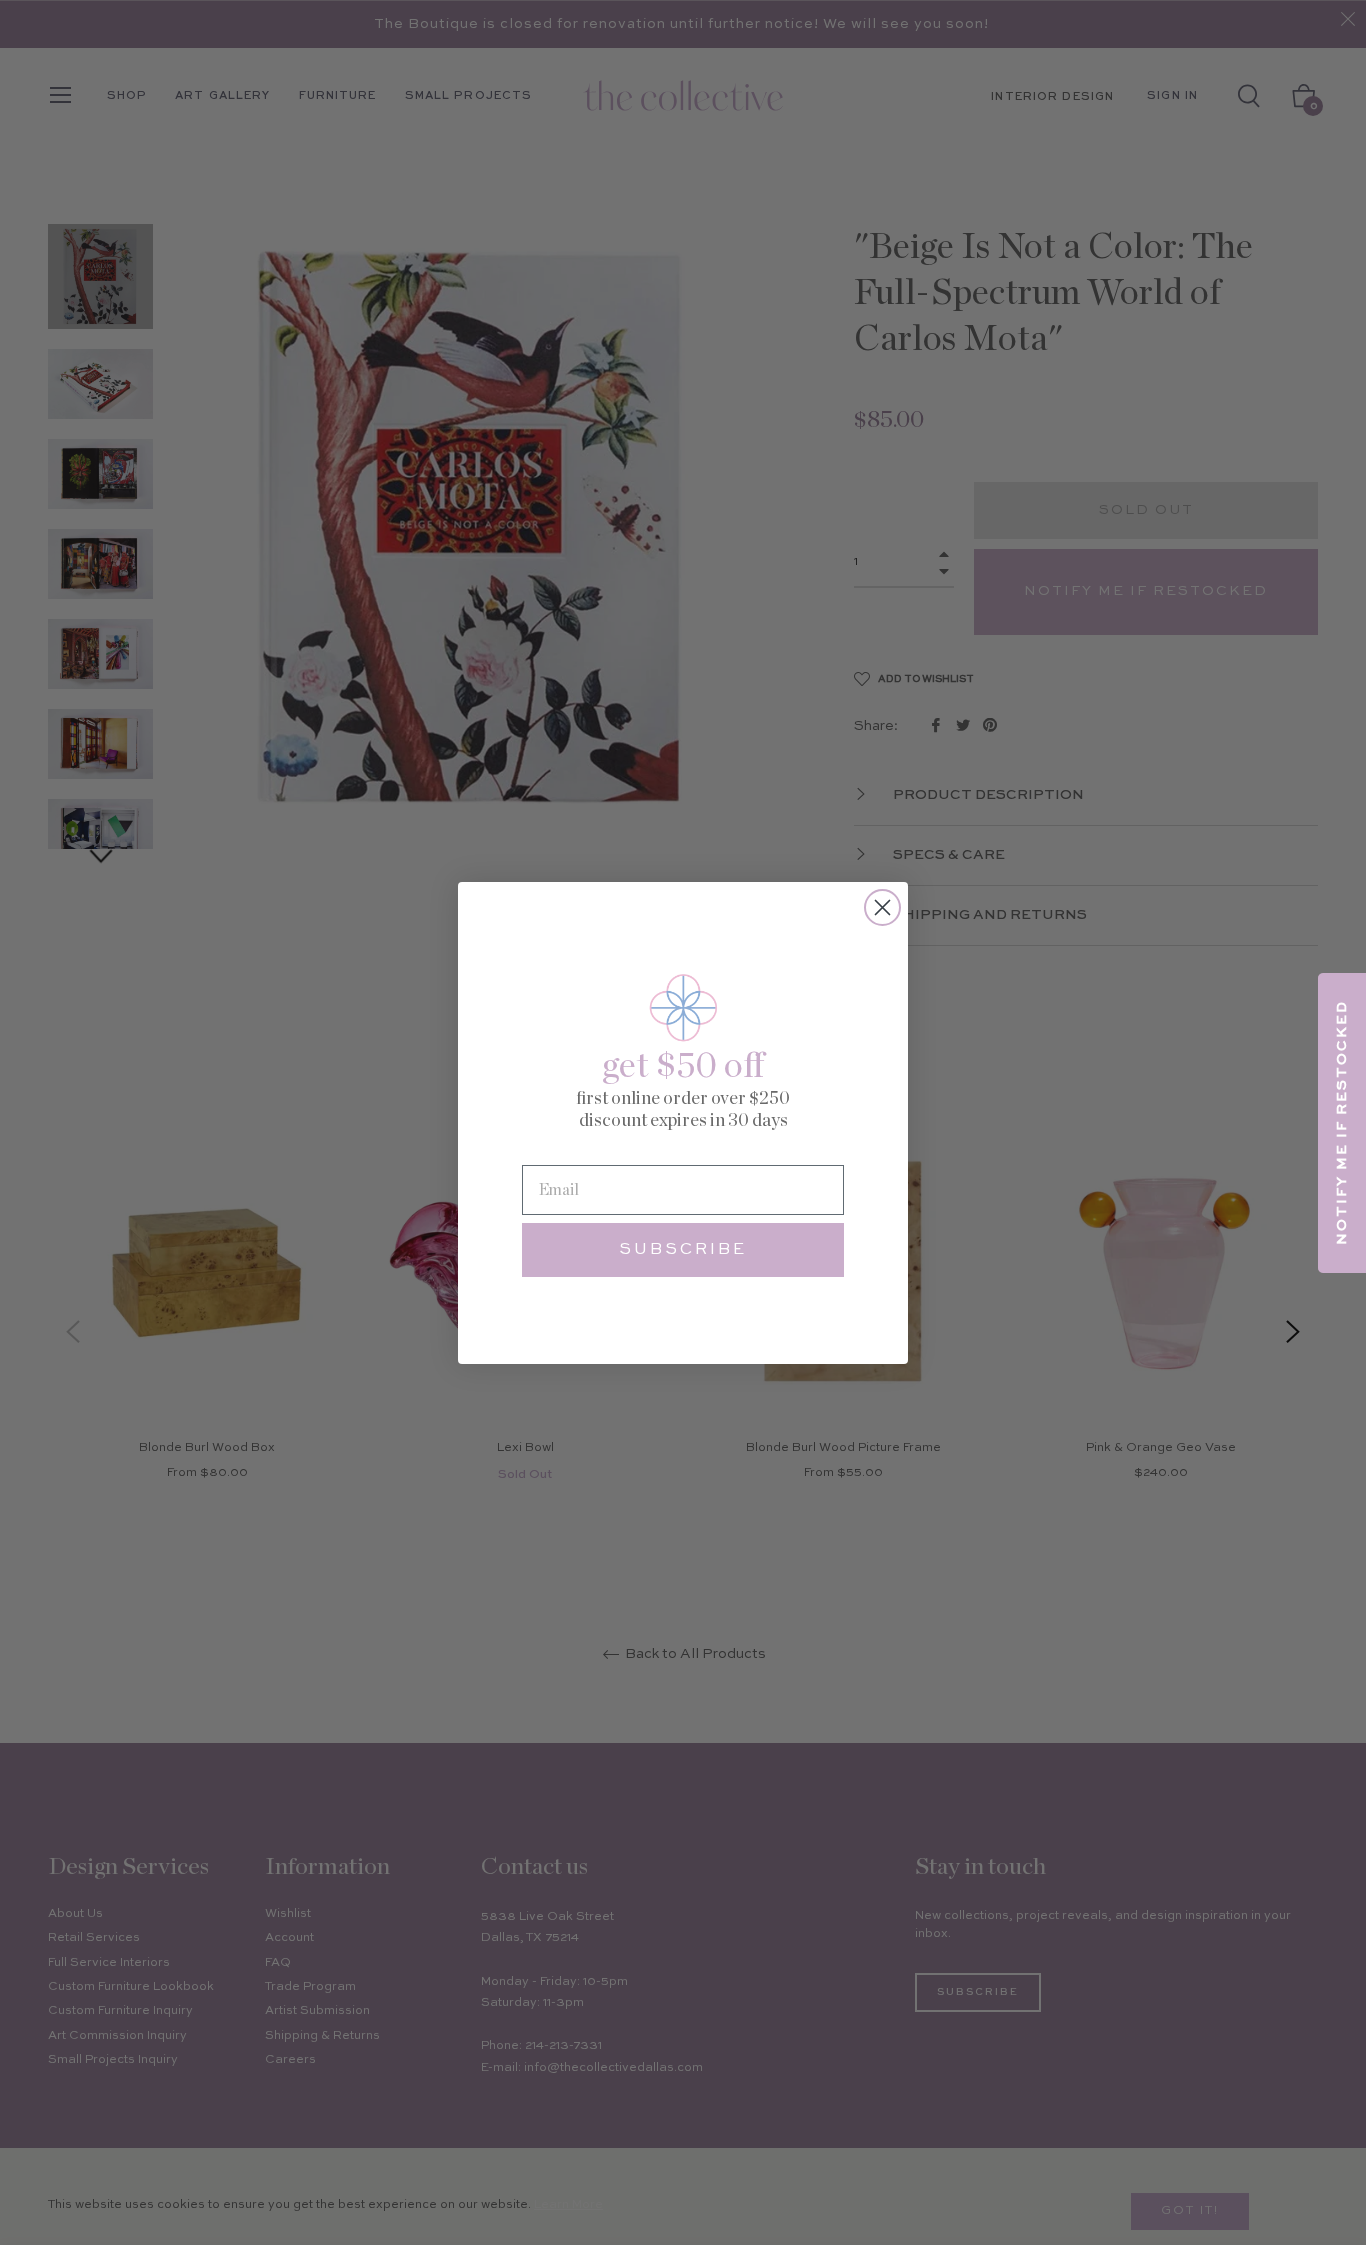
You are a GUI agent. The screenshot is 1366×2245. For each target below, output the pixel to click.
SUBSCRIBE (683, 1250)
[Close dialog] (882, 907)
